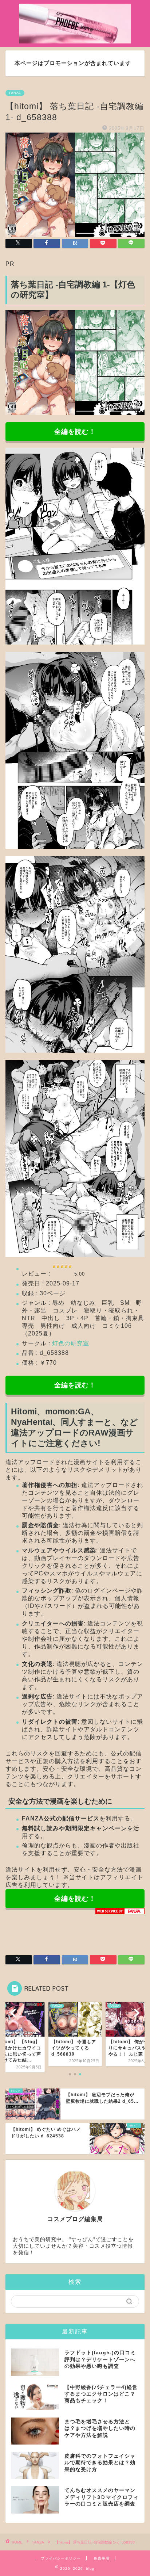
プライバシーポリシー (61, 2558)
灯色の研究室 (71, 1343)
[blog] (75, 39)
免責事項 (102, 2558)
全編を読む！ (75, 432)
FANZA (15, 93)
